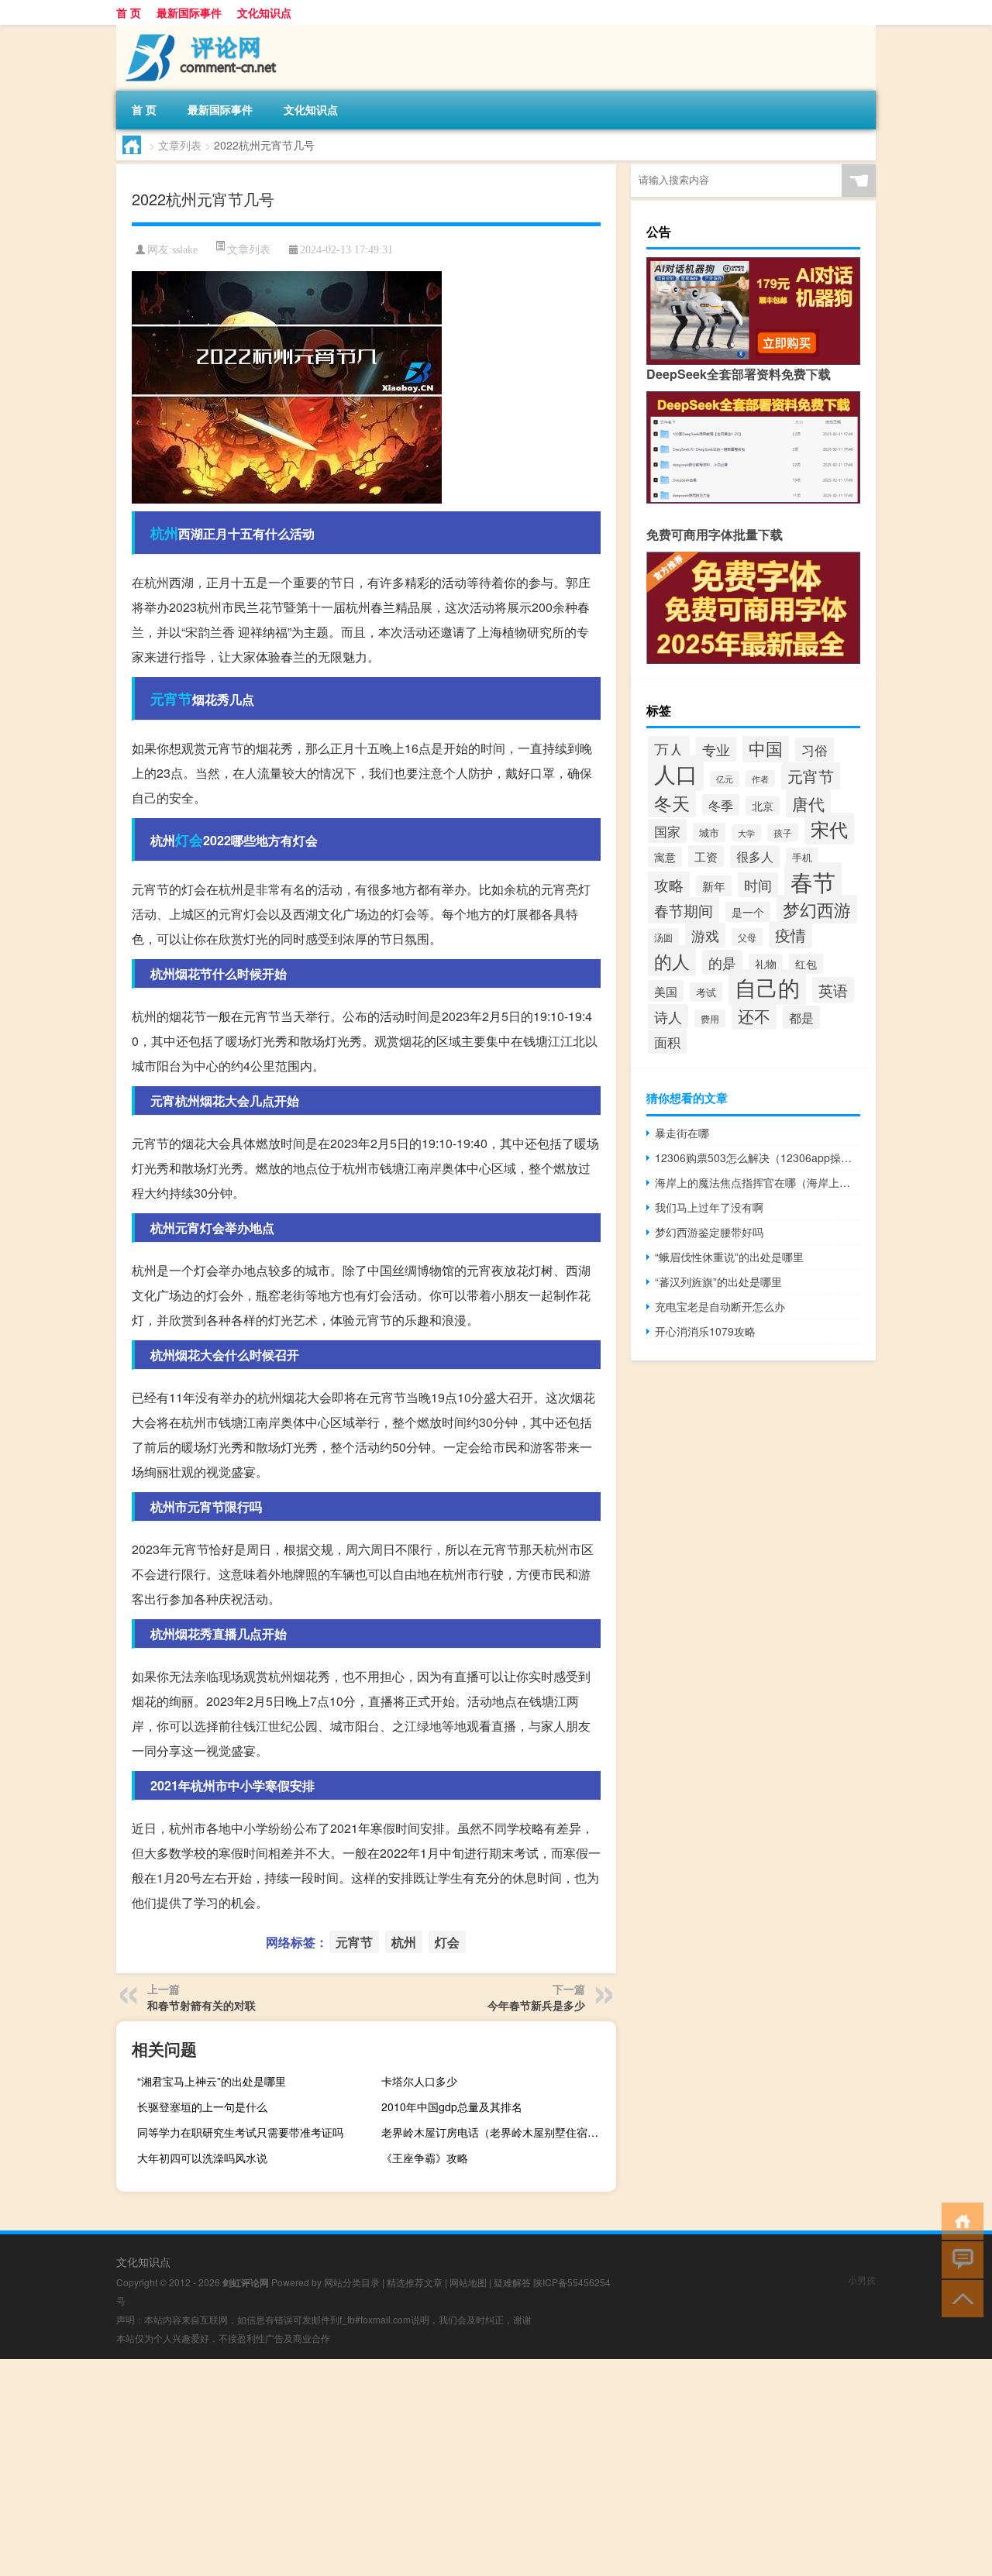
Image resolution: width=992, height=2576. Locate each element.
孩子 (783, 832)
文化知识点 (264, 12)
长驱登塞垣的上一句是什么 (202, 2107)
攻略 (669, 885)
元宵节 (171, 699)
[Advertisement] (465, 2468)
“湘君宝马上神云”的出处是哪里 (212, 2081)
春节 (813, 881)
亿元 (725, 779)
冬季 (721, 805)
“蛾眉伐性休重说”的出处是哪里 (729, 1257)
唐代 (808, 803)
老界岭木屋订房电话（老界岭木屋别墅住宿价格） (497, 2132)
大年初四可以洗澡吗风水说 (202, 2158)
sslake (185, 250)
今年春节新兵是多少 (536, 2005)
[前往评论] (959, 2259)
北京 (763, 806)
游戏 (705, 935)
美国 (666, 991)
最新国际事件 (189, 12)
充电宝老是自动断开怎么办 (720, 1306)
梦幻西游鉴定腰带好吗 (709, 1232)
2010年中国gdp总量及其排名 (452, 2107)
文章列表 (180, 145)
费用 (710, 1018)
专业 (716, 749)
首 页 (129, 12)
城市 (709, 832)
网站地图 (468, 2282)
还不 (754, 1016)
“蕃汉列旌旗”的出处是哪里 (718, 1281)
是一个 (748, 912)
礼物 (766, 964)
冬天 (672, 803)
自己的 (767, 987)
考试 (706, 992)
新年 (714, 886)
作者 (760, 779)
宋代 (829, 829)
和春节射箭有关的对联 (201, 2005)
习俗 (815, 750)
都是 (801, 1017)
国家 (667, 831)
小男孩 (862, 2280)
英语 (833, 990)
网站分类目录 (352, 2282)
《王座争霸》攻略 (425, 2158)
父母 (747, 937)
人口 (676, 773)
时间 (758, 885)
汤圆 (663, 937)
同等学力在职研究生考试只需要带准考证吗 (240, 2132)
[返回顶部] (959, 2297)
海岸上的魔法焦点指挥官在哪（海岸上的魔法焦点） (758, 1182)
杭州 (164, 533)
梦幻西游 (817, 909)
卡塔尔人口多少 (419, 2081)
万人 (669, 749)
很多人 (755, 856)
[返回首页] (959, 2220)
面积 (667, 1042)
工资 (706, 856)
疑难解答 (512, 2282)
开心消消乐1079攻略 (705, 1331)
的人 (672, 961)
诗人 (668, 1016)
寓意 (665, 857)
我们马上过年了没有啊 (709, 1207)
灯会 (189, 840)
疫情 (790, 935)
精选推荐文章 (415, 2282)
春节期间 (684, 910)
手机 (802, 857)
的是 (722, 962)
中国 (766, 748)
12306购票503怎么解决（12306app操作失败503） (758, 1157)
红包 (806, 964)
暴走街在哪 (682, 1133)
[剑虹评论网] (198, 30)
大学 (746, 833)
